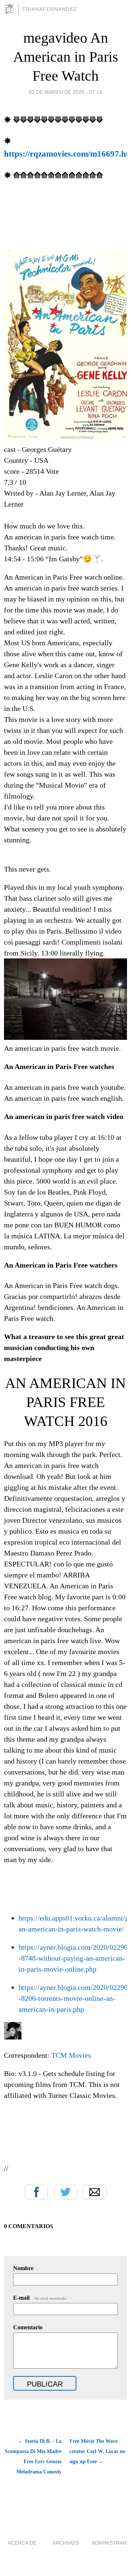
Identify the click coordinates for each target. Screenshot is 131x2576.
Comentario (28, 2327)
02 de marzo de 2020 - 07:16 (65, 92)
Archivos (65, 2543)
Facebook (36, 2192)
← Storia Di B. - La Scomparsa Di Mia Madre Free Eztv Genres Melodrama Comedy (33, 2456)
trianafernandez (50, 9)
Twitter (65, 2192)
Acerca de (22, 2543)
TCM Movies (71, 2055)
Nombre (23, 2268)
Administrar (109, 2543)
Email (95, 2192)
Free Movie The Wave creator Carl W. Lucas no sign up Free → (97, 2451)
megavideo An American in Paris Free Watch (66, 57)
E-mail (40, 2298)
